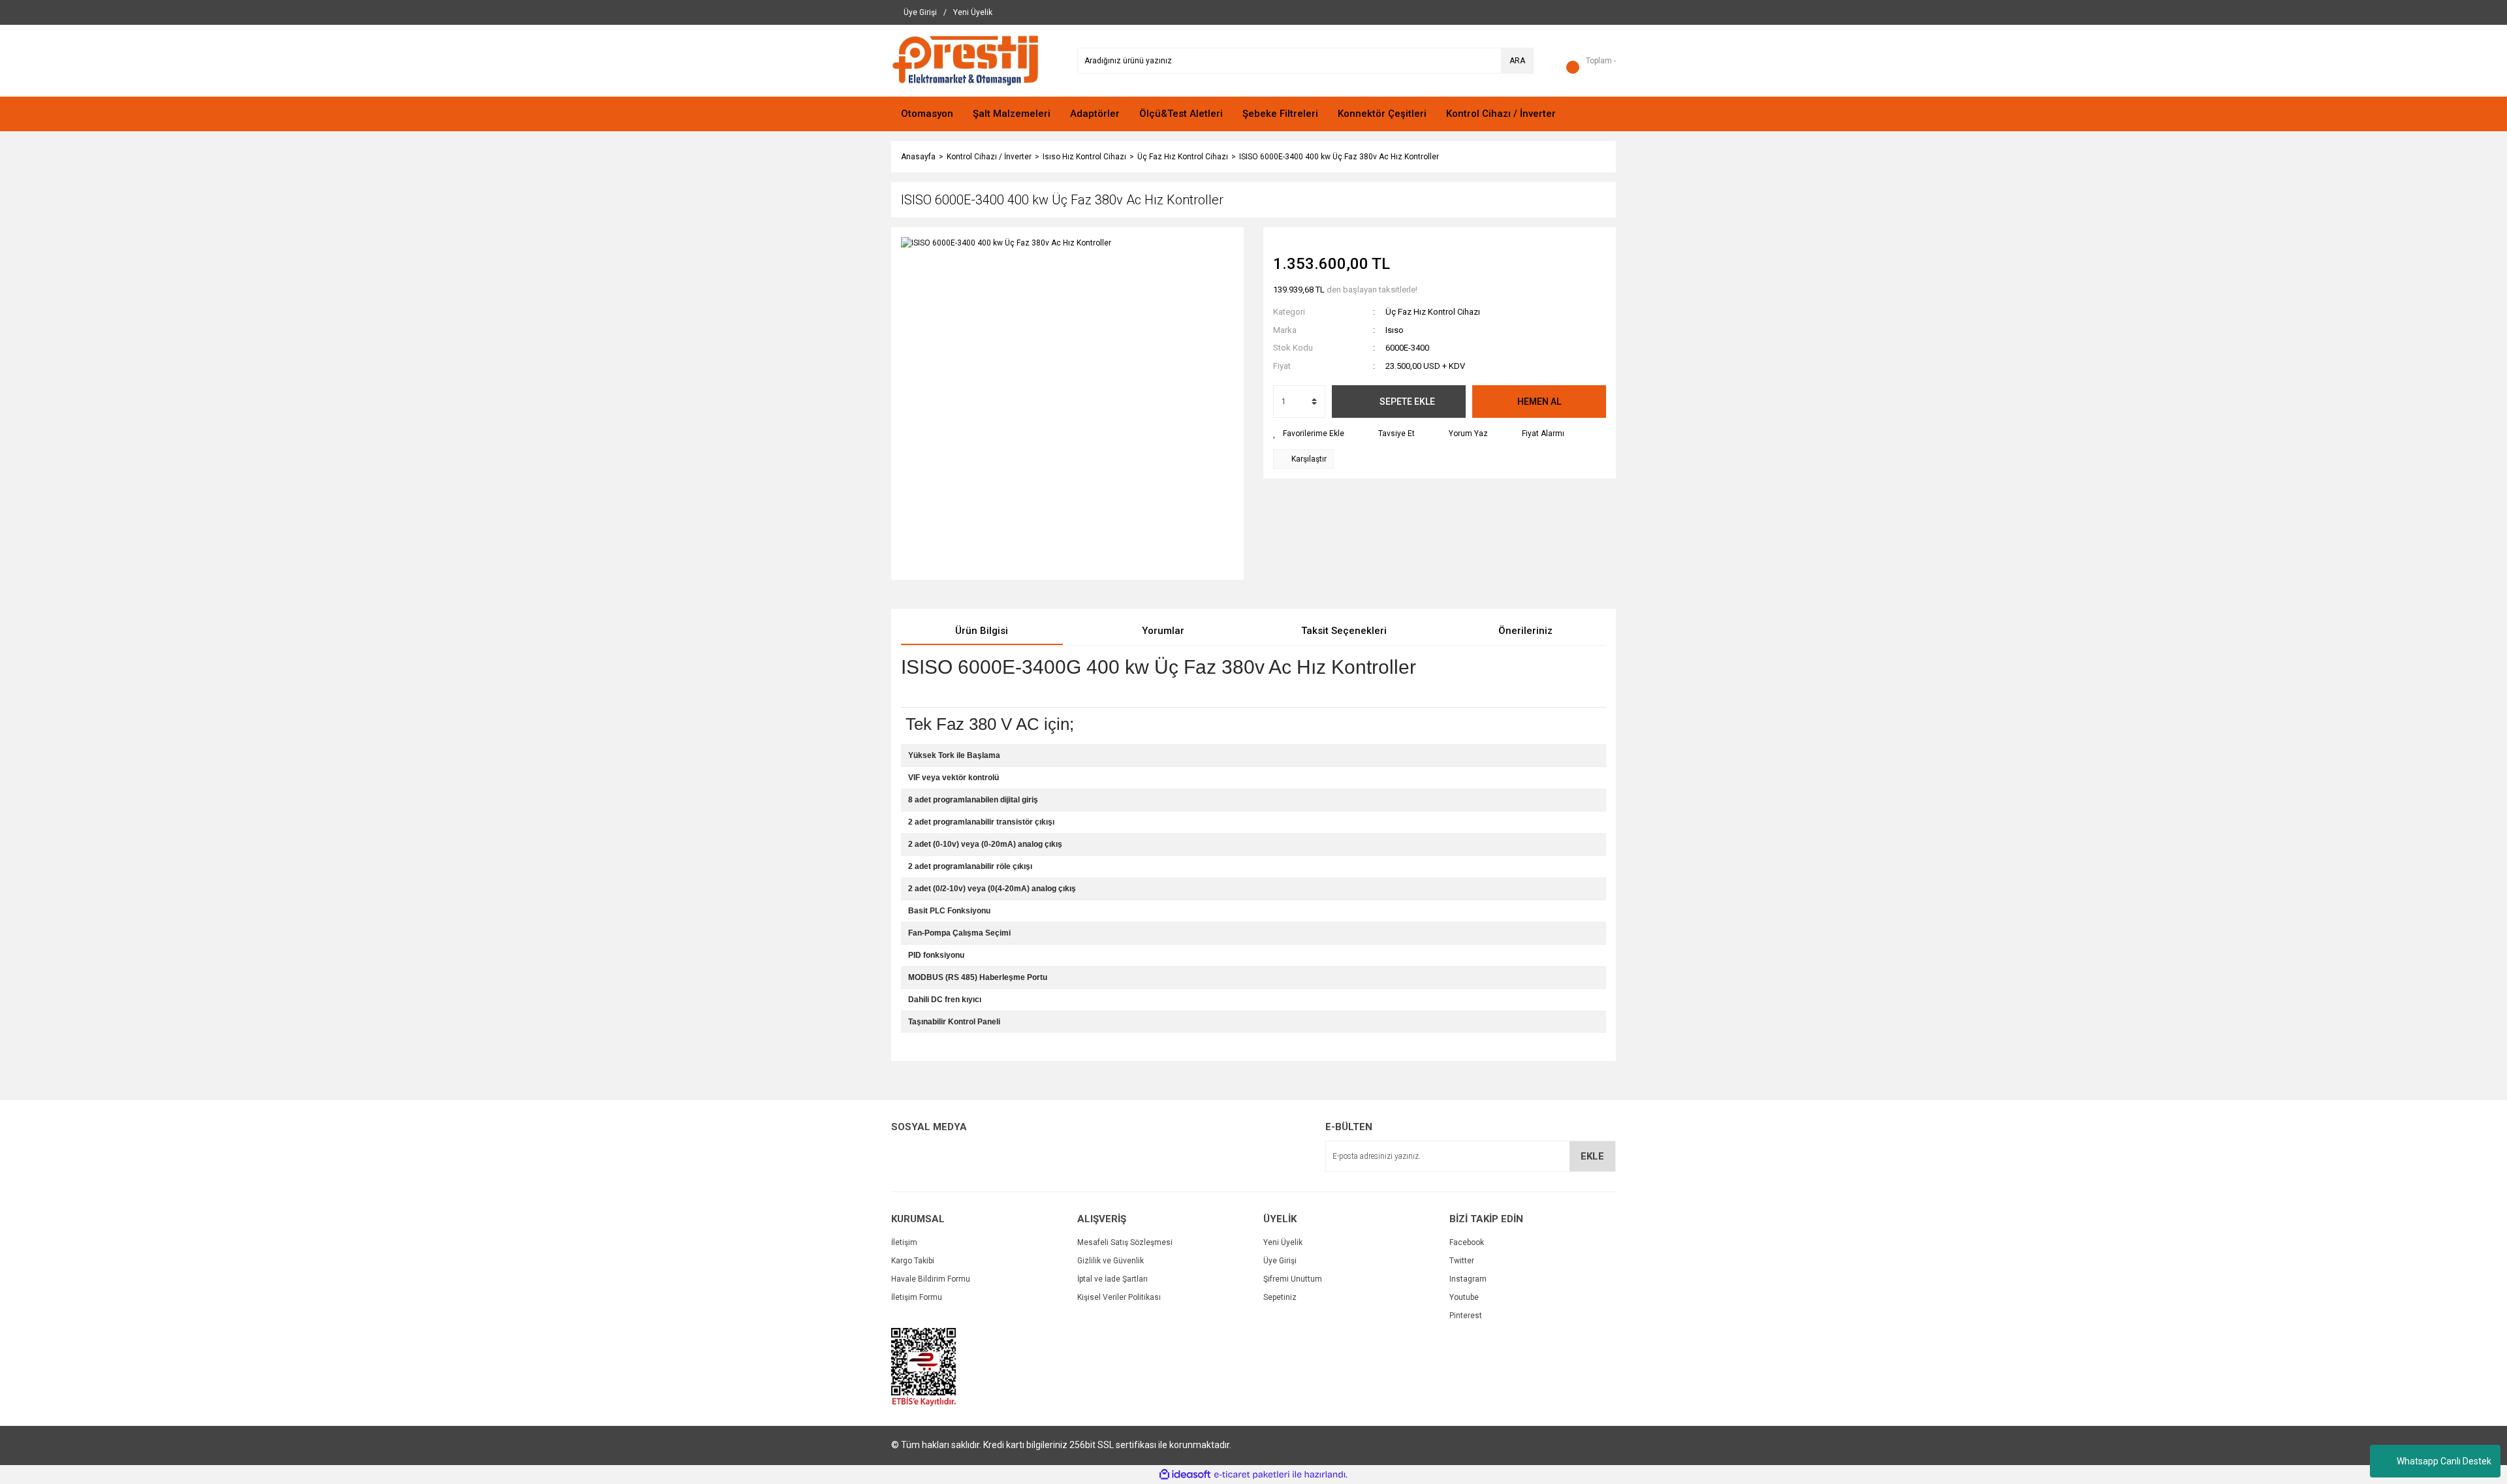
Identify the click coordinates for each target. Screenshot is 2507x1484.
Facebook (1467, 1242)
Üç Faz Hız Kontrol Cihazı (1433, 312)
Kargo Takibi (913, 1261)
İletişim (904, 1242)
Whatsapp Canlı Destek (2444, 1461)
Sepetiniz (1280, 1297)
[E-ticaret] (1252, 1475)
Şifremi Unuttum (1293, 1279)
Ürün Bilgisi (982, 631)
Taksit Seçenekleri (1344, 631)
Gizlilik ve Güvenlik (1111, 1261)
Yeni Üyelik (1283, 1242)
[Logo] (965, 60)
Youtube (1464, 1297)
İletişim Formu (917, 1297)
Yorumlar (1163, 631)
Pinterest (1466, 1316)
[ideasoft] (1185, 1475)
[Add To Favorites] (1309, 434)
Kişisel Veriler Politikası (1119, 1297)
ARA (1517, 61)
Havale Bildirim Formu (931, 1279)
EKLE (1592, 1156)
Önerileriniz (1525, 631)
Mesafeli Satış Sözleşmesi (1125, 1242)
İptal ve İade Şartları (1112, 1279)
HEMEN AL (1539, 402)
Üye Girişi (1280, 1261)
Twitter (1462, 1261)
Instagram (1468, 1279)
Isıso (1395, 330)
